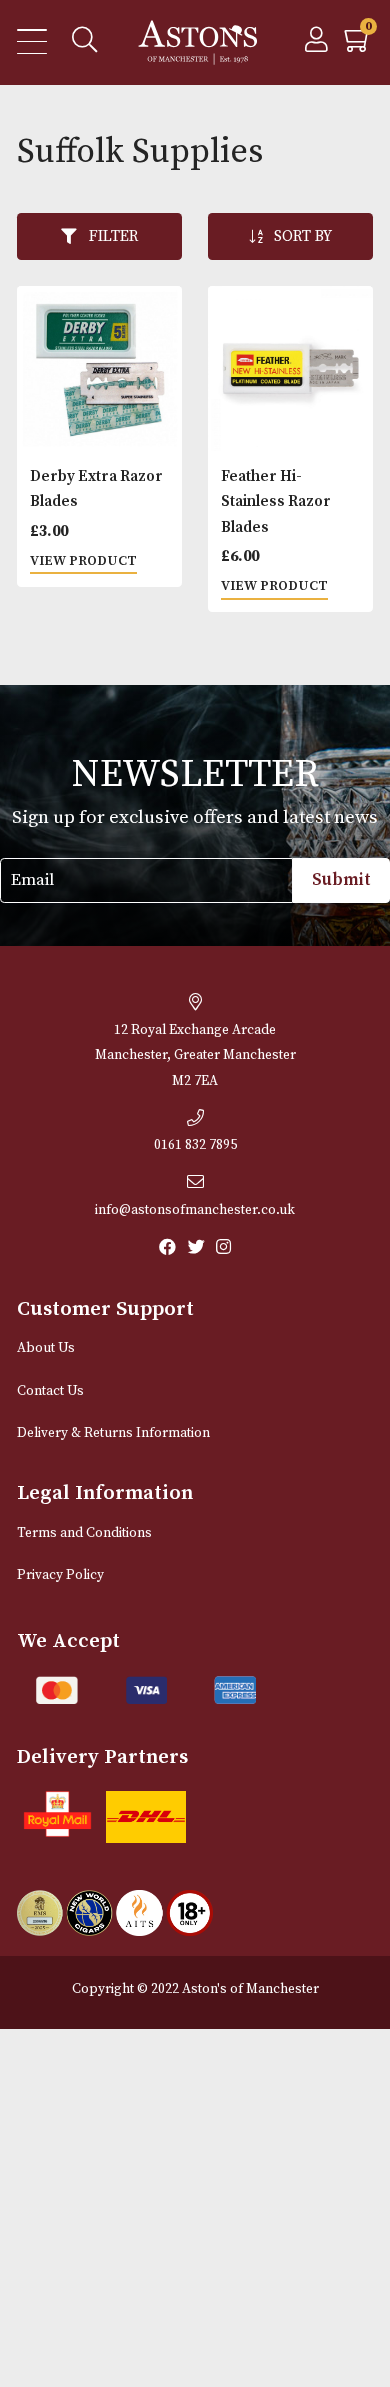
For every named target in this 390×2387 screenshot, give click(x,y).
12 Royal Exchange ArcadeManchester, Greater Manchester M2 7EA (195, 1056)
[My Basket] (358, 45)
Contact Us (50, 1391)
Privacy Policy (60, 1575)
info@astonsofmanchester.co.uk (195, 1210)
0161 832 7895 (195, 1145)
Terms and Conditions (84, 1533)
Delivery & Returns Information (113, 1433)
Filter (113, 236)
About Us (46, 1348)
